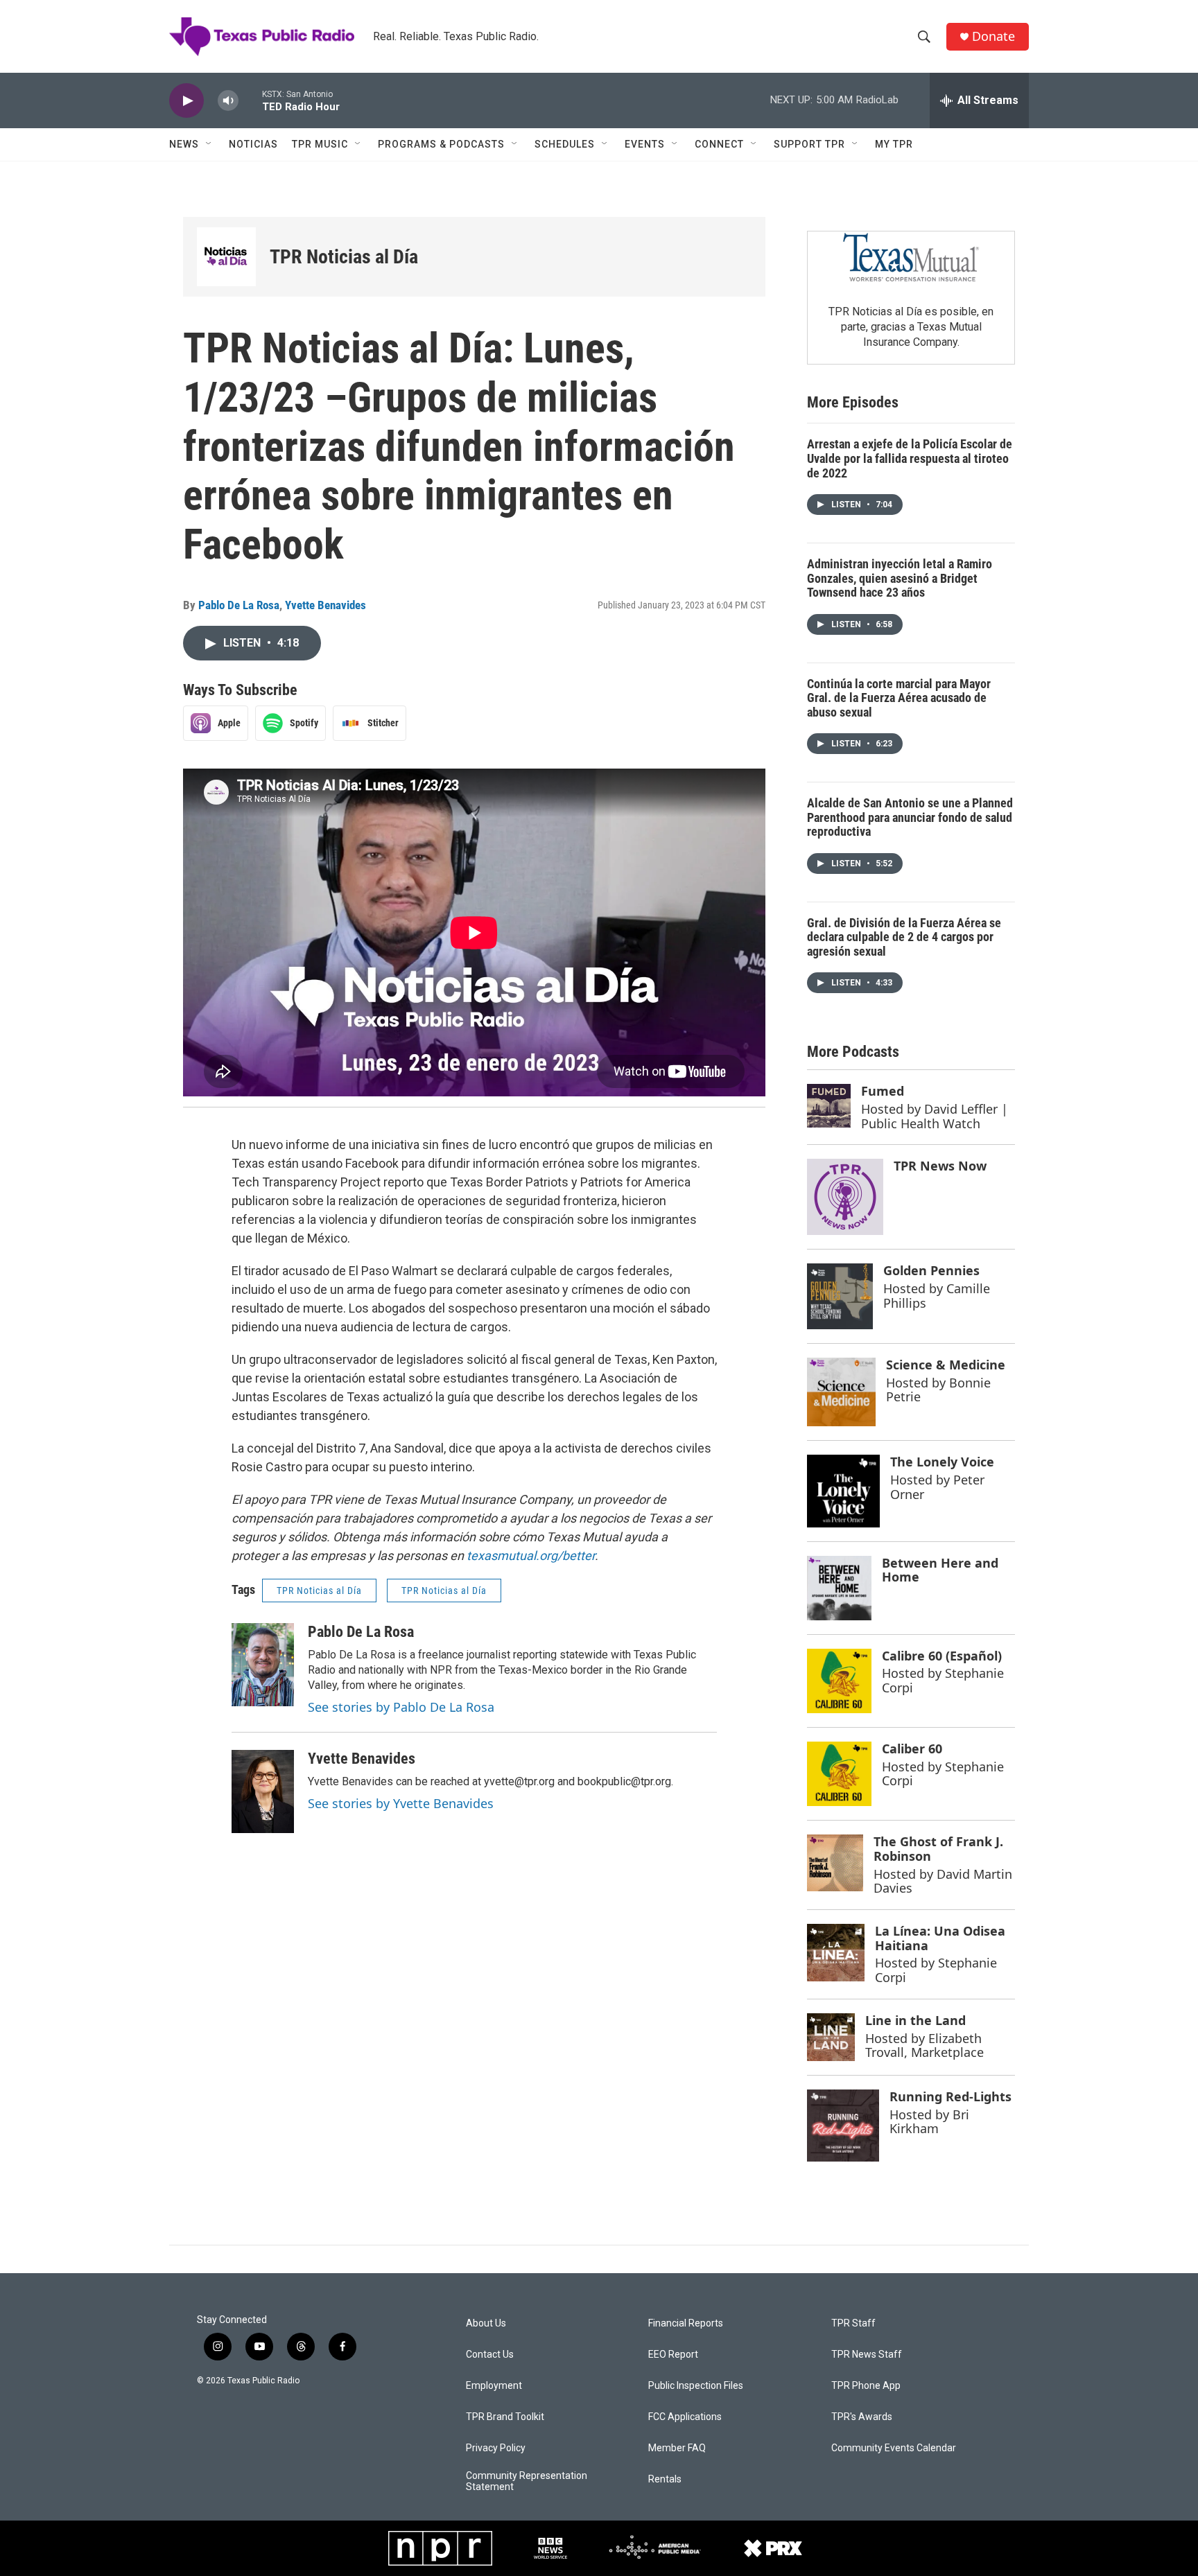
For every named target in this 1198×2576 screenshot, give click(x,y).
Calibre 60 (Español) (942, 1656)
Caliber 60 (912, 1749)
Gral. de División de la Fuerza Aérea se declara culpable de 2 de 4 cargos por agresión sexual (904, 937)
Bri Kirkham (929, 2122)
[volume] (228, 101)
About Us (486, 2323)
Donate (993, 36)
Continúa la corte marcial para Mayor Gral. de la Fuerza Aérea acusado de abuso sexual (899, 698)
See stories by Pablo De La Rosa (401, 1707)
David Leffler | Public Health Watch (935, 1116)
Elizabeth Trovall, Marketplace (924, 2045)
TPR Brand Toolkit (505, 2417)
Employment (494, 2386)
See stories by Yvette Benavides (401, 1803)
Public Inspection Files (696, 2386)
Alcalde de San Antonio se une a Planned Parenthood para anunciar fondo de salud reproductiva (910, 817)
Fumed (883, 1091)
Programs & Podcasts (441, 144)
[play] (186, 101)
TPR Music (320, 144)
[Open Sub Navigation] (209, 144)
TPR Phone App (866, 2386)
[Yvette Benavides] (263, 1791)
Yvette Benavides (325, 605)
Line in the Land (915, 2020)
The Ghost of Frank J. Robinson (938, 1849)
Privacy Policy (496, 2448)
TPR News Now (940, 1166)
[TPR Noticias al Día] (226, 257)
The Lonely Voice (942, 1462)
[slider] (250, 100)
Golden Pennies (931, 1270)
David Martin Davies (943, 1881)
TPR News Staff (867, 2355)
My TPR (894, 144)
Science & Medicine (946, 1365)
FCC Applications (685, 2417)
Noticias (253, 144)
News (184, 144)
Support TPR (809, 144)
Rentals (665, 2479)
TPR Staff (853, 2323)
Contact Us (490, 2355)
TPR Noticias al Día (344, 257)
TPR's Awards (862, 2417)
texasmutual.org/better (531, 1556)
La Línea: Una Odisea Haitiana (940, 1938)
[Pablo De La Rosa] (263, 1665)
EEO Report (673, 2355)
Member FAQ (677, 2448)
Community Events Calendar (894, 2448)
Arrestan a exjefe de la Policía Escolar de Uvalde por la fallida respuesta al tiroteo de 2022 (910, 458)
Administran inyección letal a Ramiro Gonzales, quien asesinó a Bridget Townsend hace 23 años (900, 578)
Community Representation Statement (527, 2481)
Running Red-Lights (950, 2096)
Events (645, 144)
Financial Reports (686, 2323)
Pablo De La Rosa (239, 605)
